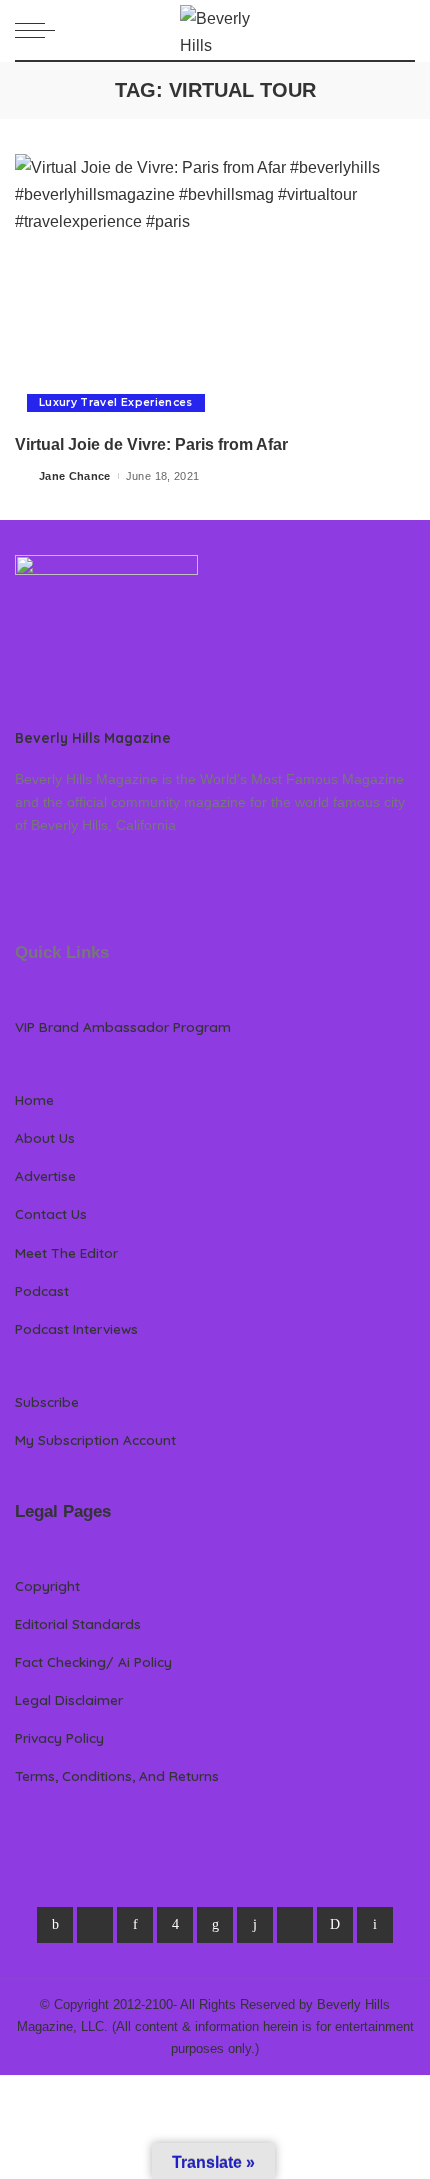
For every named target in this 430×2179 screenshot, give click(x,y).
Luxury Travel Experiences (116, 402)
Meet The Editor (66, 1252)
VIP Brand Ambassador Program (123, 1026)
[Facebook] (55, 1925)
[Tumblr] (255, 1925)
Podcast (42, 1290)
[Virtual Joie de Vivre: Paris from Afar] (215, 289)
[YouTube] (295, 1925)
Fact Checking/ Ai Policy (93, 1661)
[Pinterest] (135, 1925)
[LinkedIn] (215, 1925)
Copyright (47, 1585)
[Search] (403, 30)
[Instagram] (175, 1925)
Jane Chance (75, 476)
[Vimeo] (335, 1925)
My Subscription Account (95, 1439)
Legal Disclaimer (69, 1699)
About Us (45, 1137)
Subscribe (47, 1401)
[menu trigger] (40, 30)
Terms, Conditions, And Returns (117, 1775)
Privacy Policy (59, 1737)
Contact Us (51, 1213)
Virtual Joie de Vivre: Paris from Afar (151, 444)
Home (34, 1099)
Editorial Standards (78, 1623)
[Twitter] (95, 1925)
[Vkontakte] (375, 1925)
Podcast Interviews (76, 1328)
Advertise (45, 1175)
